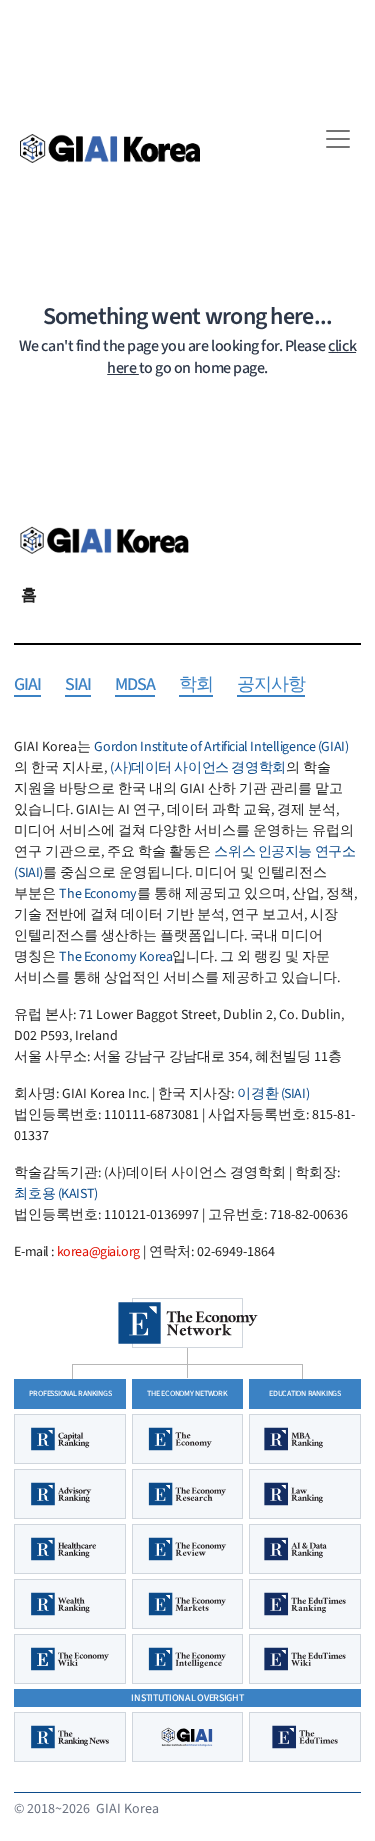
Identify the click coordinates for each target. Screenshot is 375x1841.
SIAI (78, 685)
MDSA (135, 685)
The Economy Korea (115, 957)
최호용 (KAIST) (55, 1194)
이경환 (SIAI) (273, 1094)
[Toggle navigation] (338, 139)
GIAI (27, 685)
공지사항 (271, 685)
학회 (196, 685)
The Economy (97, 894)
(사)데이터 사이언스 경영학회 (197, 768)
